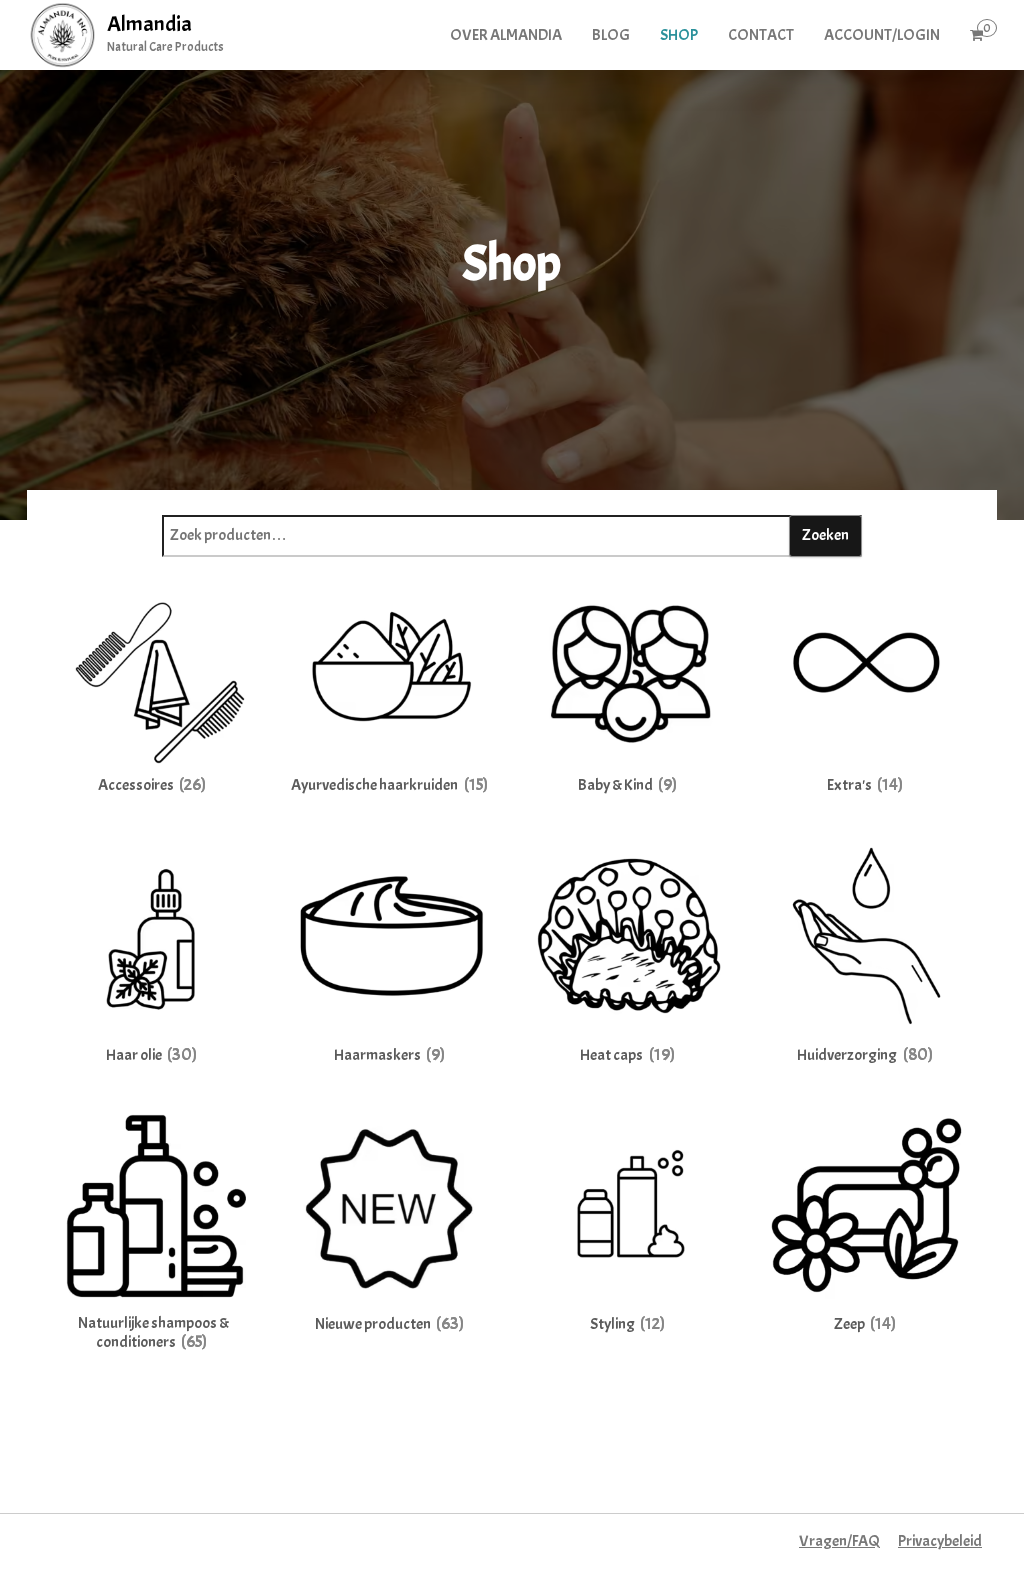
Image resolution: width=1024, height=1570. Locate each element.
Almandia (149, 24)
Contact (761, 35)
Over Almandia (506, 35)
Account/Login (882, 35)
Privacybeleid (940, 1541)
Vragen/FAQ (839, 1541)
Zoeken (825, 535)
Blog (611, 35)
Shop (679, 35)
